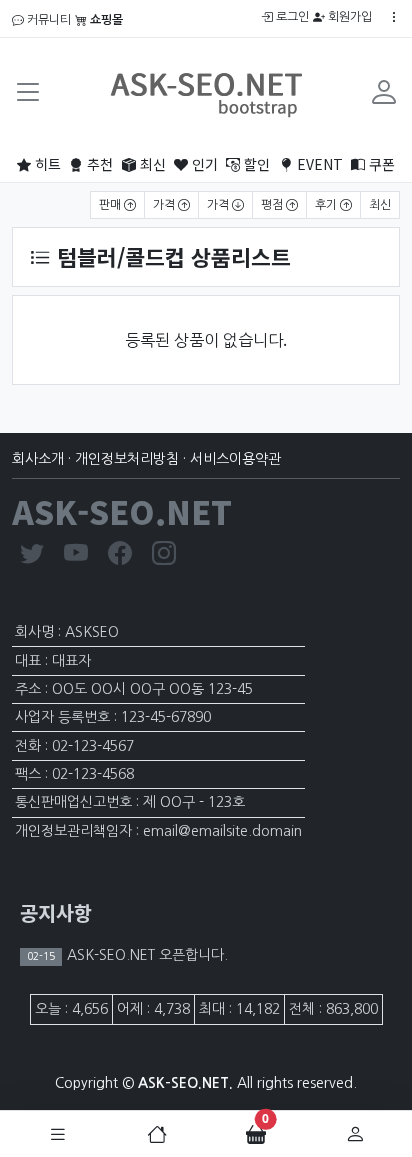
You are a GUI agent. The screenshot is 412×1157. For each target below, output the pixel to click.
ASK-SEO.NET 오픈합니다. (145, 955)
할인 (255, 164)
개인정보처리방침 (127, 459)
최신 (151, 164)
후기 (327, 205)
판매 (111, 205)
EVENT (318, 164)
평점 (273, 205)
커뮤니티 (47, 20)
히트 (46, 164)
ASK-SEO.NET (122, 511)
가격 (165, 205)
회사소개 (38, 459)
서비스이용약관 (235, 459)
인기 (203, 164)
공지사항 (56, 912)
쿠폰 (380, 164)
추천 (98, 164)
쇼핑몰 (105, 20)
